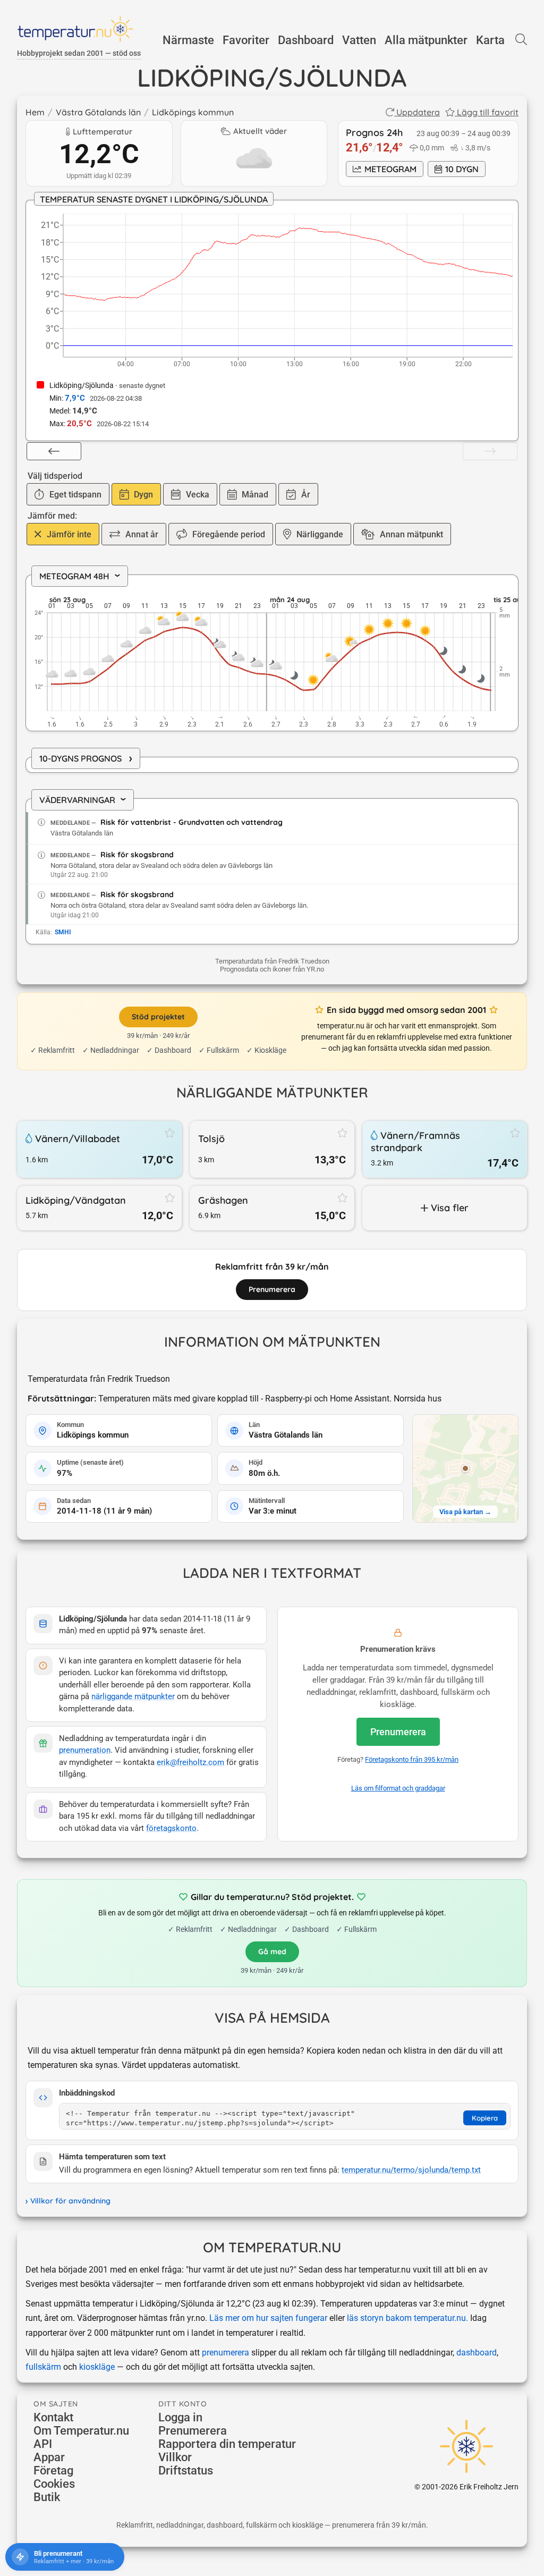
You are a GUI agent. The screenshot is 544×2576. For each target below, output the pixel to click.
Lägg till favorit (488, 112)
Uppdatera (418, 112)
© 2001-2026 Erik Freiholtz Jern (466, 2487)
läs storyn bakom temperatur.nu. (407, 2318)
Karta (490, 40)
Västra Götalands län (98, 112)
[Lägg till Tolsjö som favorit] (343, 1133)
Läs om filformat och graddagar (398, 1788)
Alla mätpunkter (426, 40)
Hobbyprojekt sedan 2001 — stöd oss (79, 53)
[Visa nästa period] (490, 451)
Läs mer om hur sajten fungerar (268, 2318)
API (43, 2444)
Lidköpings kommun (193, 112)
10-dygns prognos (86, 758)
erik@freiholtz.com (190, 1763)
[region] (272, 654)
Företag (53, 2471)
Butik (47, 2497)
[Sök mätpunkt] (521, 40)
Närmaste (188, 40)
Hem (35, 112)
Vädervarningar (86, 800)
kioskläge (97, 2367)
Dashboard (306, 40)
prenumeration (85, 1750)
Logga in (180, 2417)
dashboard (477, 2353)
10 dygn (462, 169)
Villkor (175, 2457)
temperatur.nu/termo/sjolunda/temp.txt (411, 2170)
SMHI (63, 932)
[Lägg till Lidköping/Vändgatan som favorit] (170, 1197)
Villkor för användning (70, 2201)
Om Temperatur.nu (81, 2431)
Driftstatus (186, 2471)
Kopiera (485, 2118)
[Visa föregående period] (54, 451)
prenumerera (226, 2353)
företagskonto (171, 1828)
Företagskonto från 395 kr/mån (412, 1759)
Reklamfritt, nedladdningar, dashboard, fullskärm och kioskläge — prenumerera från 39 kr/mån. (272, 2525)
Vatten (359, 40)
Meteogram (390, 169)
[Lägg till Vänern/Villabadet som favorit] (170, 1133)
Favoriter (246, 40)
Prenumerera (398, 1732)
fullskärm (43, 2367)
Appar (49, 2457)
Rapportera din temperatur (227, 2444)
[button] (465, 1468)
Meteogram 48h (83, 576)
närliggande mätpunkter (133, 1697)
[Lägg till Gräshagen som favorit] (343, 1197)
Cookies (54, 2484)
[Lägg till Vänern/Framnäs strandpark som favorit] (515, 1133)
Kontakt (53, 2417)
